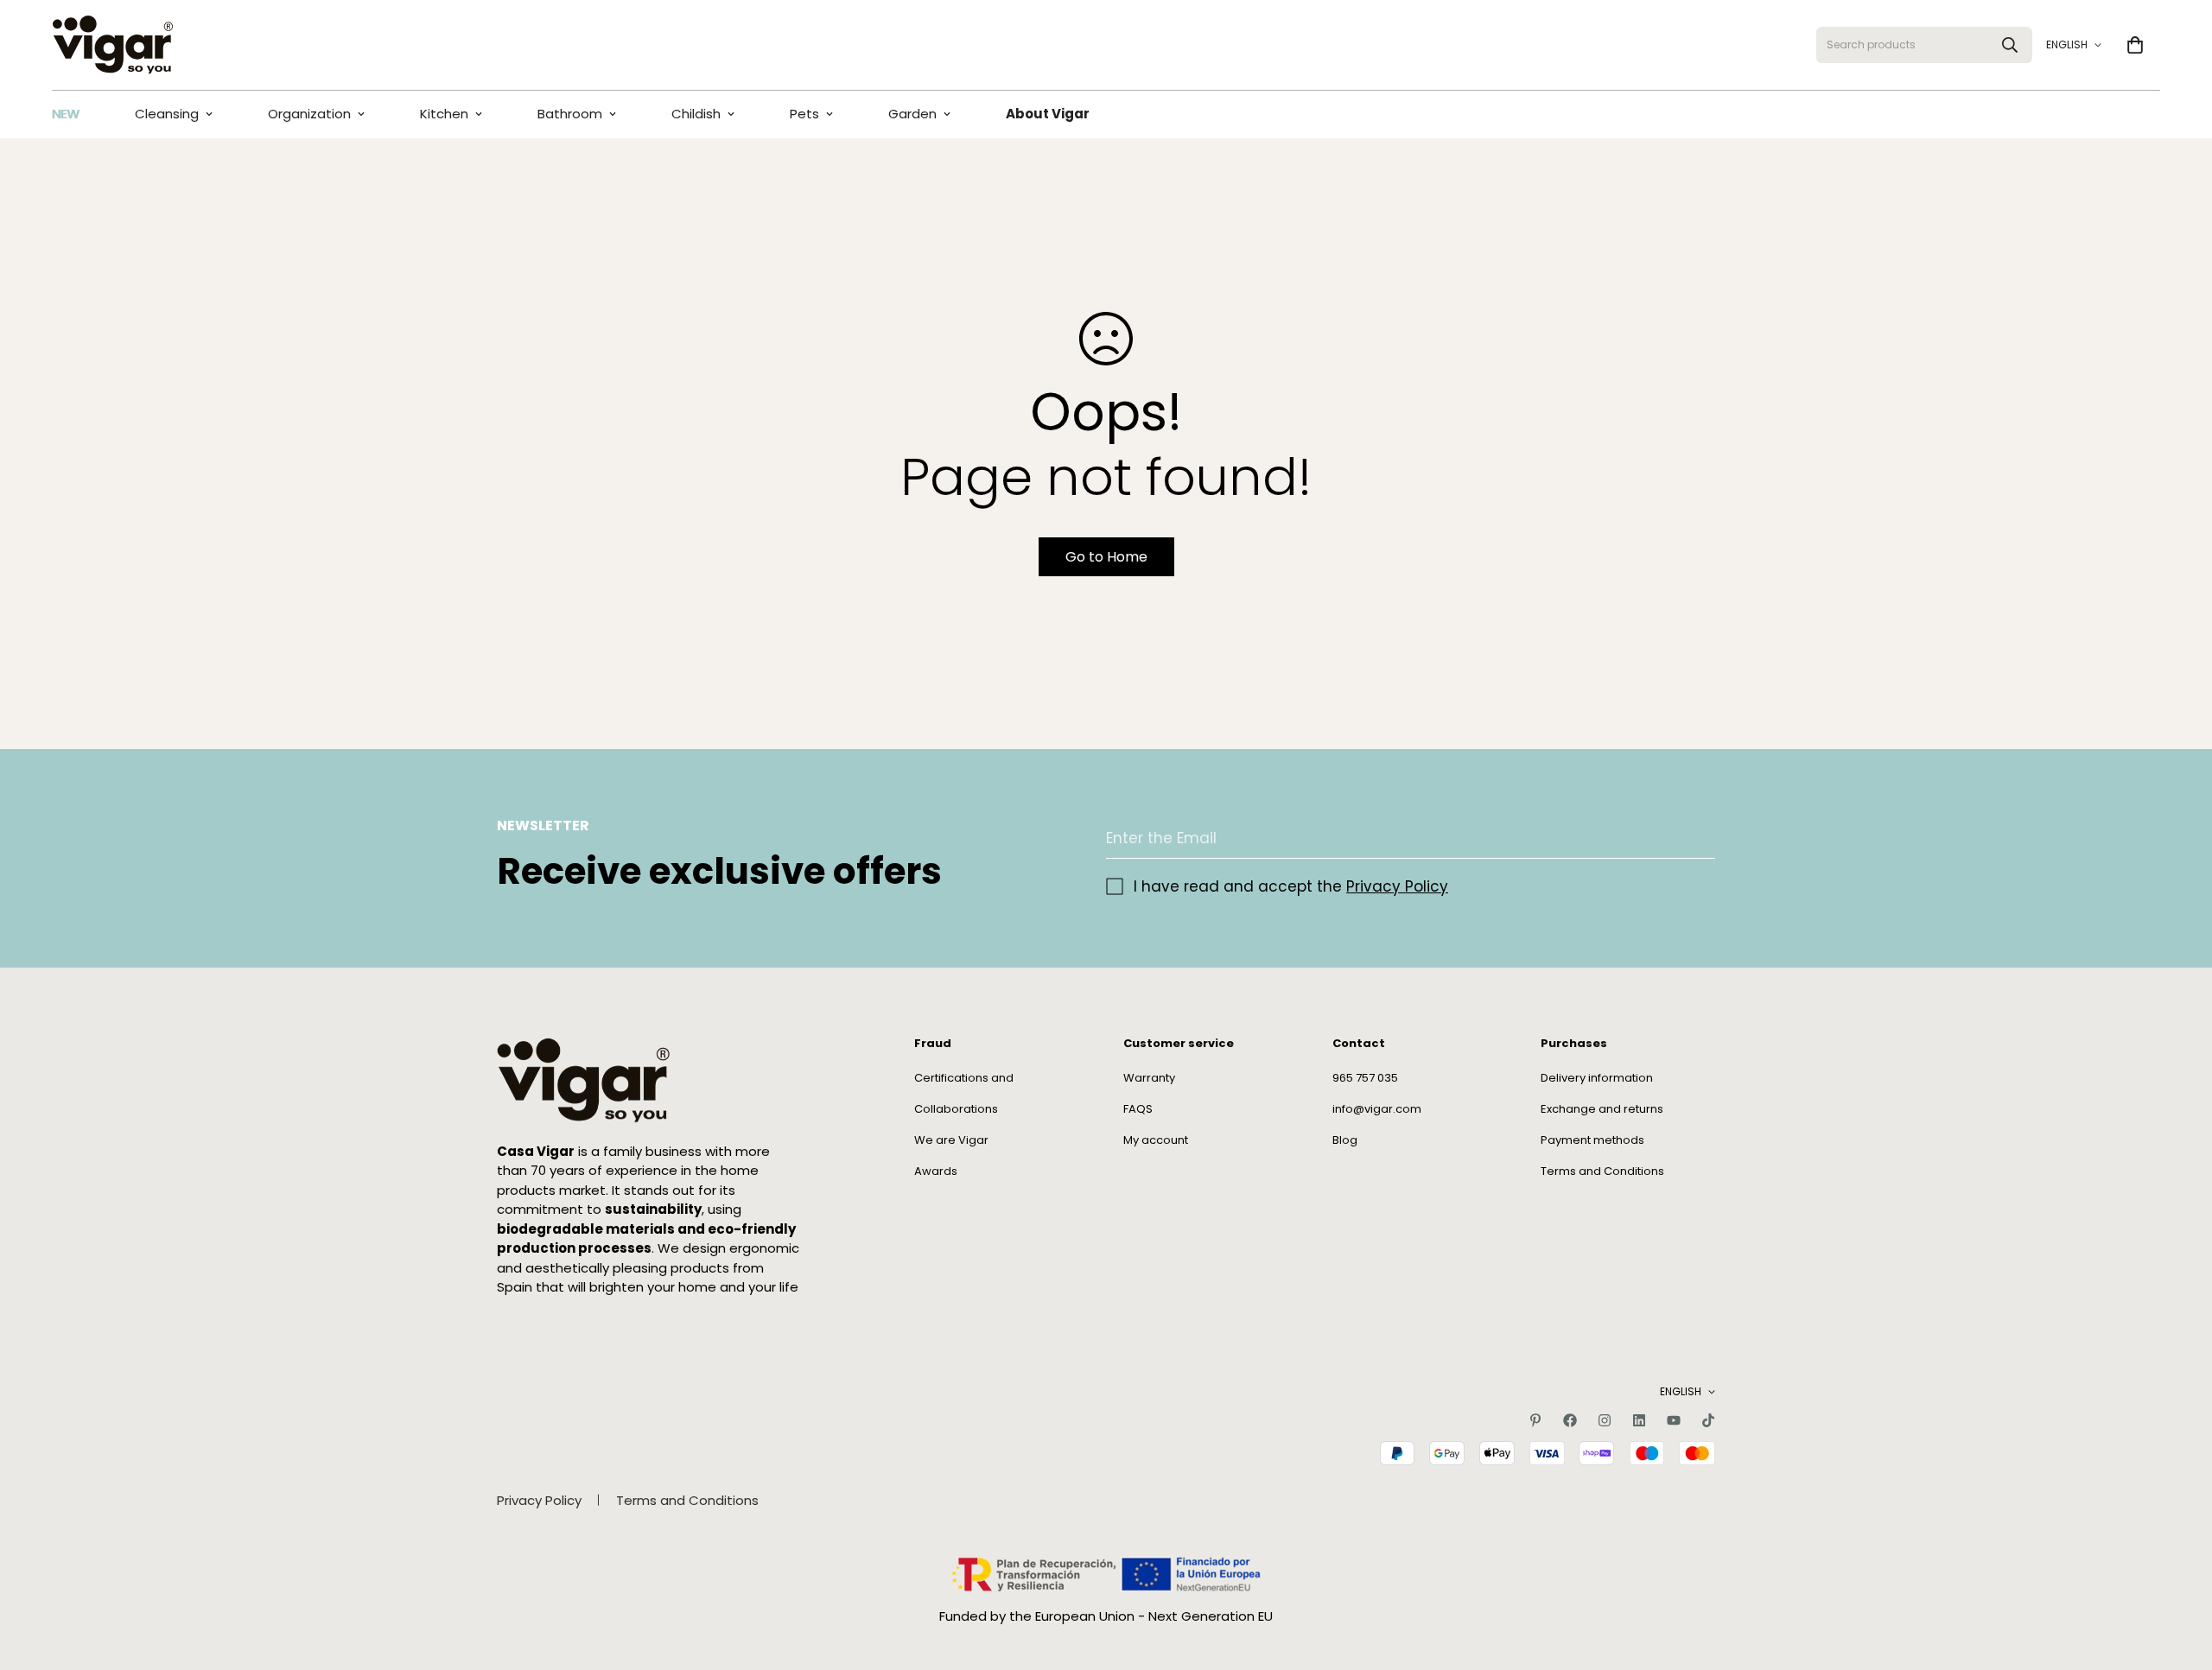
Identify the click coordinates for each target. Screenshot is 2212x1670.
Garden (912, 114)
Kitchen (444, 114)
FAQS (1138, 1109)
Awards (936, 1171)
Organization (309, 114)
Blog (1345, 1140)
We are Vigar (951, 1140)
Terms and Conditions (1602, 1171)
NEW (66, 114)
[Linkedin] (1639, 1420)
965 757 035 (1365, 1078)
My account (1156, 1140)
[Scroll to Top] (2178, 1576)
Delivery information (1597, 1078)
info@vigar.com (1377, 1109)
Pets (804, 114)
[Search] (2010, 45)
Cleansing (167, 114)
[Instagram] (1605, 1420)
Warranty (1149, 1078)
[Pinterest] (1535, 1420)
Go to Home (1106, 557)
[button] (2135, 45)
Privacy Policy (1397, 886)
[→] (1694, 838)
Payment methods (1592, 1140)
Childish (696, 114)
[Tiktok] (1708, 1420)
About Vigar (1048, 114)
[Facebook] (1570, 1420)
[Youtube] (1674, 1420)
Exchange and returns (1602, 1109)
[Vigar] (112, 45)
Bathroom (570, 114)
